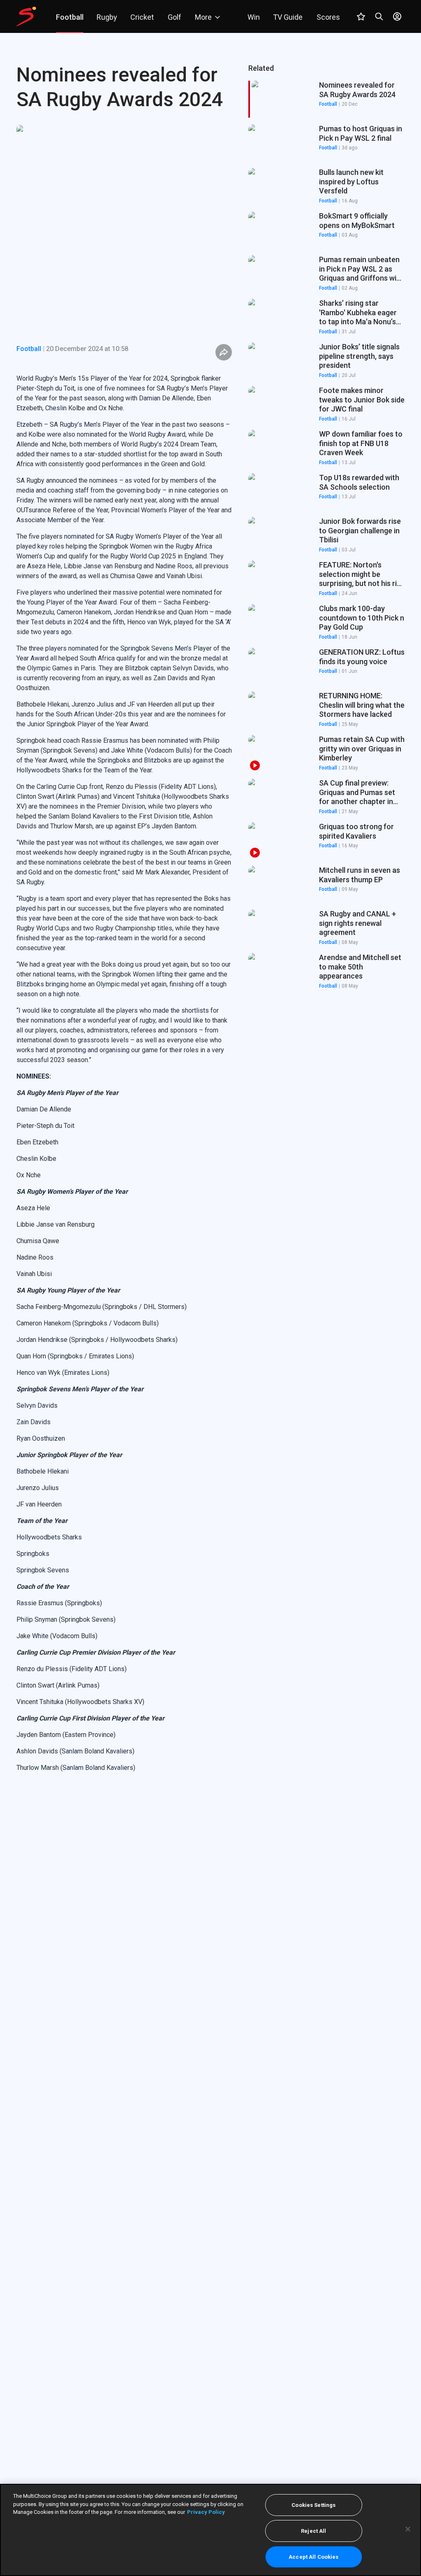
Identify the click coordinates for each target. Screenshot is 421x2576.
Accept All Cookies (313, 2557)
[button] (326, 143)
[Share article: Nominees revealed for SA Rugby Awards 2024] (224, 352)
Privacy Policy (206, 2512)
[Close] (408, 2529)
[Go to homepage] (26, 16)
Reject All (313, 2531)
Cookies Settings (313, 2505)
